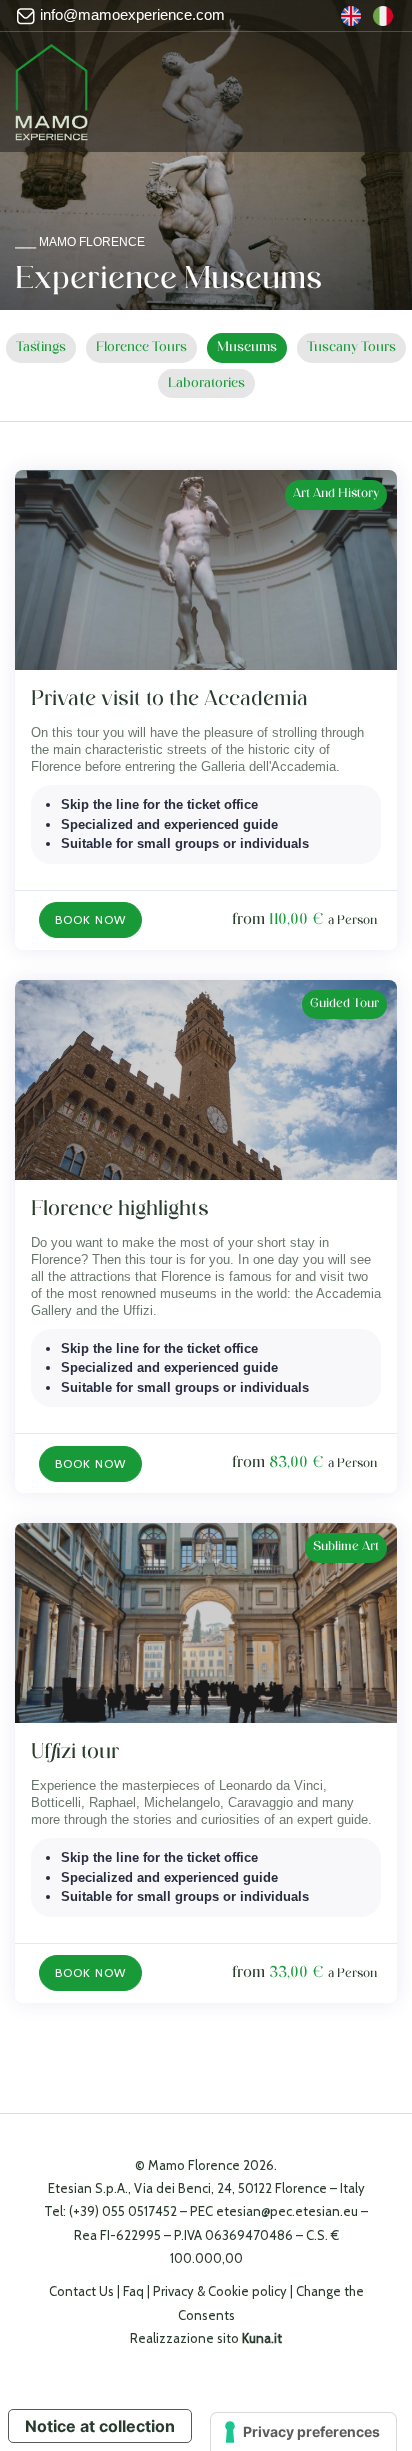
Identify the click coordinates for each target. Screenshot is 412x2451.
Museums (247, 347)
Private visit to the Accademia (169, 699)
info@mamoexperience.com (130, 14)
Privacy (173, 2291)
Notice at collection (100, 2426)
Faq (133, 2291)
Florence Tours (141, 347)
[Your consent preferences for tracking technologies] (303, 2432)
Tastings (41, 347)
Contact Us (81, 2291)
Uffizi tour (75, 1752)
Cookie (228, 2291)
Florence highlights (120, 1209)
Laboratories (206, 383)
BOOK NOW (90, 919)
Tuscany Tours (351, 347)
